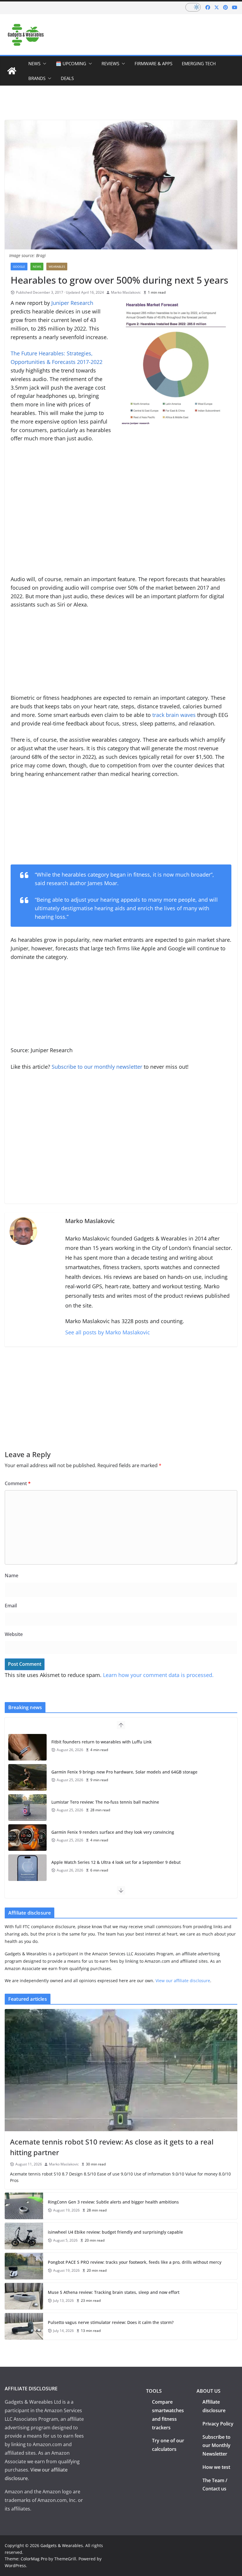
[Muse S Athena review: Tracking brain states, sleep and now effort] (24, 2296)
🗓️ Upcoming (71, 63)
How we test (216, 2467)
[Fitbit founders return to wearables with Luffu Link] (27, 1747)
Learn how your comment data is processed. (158, 1675)
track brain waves (174, 715)
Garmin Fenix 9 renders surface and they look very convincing (113, 1832)
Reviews (110, 63)
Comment (18, 1483)
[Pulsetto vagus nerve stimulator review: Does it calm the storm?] (24, 2326)
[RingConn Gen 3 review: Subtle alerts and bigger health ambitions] (24, 2206)
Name (12, 1575)
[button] (43, 63)
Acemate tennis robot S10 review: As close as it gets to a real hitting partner (112, 2147)
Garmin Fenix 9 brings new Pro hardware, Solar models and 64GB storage (124, 1772)
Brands (37, 78)
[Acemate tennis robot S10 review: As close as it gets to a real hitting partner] (121, 2070)
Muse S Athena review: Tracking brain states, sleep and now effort (114, 2292)
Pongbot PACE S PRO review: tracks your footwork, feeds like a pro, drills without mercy (135, 2262)
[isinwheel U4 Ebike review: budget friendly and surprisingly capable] (24, 2236)
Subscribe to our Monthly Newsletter (216, 2446)
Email (11, 1606)
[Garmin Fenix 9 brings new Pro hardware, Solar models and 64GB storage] (27, 1777)
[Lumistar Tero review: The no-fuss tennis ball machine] (27, 1807)
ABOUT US (209, 2391)
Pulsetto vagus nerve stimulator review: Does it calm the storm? (111, 2322)
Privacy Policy (218, 2424)
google (19, 267)
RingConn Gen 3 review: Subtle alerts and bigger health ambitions (113, 2202)
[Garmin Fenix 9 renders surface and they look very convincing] (27, 1838)
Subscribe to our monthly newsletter (98, 1067)
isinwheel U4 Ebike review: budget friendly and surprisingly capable (115, 2232)
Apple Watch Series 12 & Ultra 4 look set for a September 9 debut (116, 1862)
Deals (67, 78)
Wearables (57, 267)
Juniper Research (72, 303)
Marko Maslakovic (126, 292)
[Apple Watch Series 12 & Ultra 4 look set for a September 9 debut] (27, 1868)
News (34, 63)
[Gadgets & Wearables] (12, 71)
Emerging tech (199, 63)
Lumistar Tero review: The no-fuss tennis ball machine (105, 1802)
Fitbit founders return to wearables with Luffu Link (102, 1742)
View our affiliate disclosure (183, 1981)
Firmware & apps (153, 63)
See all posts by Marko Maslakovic (108, 1332)
